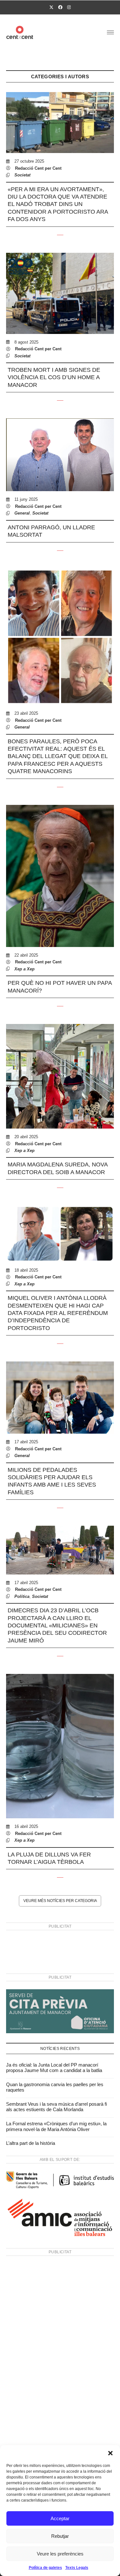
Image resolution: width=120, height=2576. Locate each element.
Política (22, 1596)
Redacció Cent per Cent (38, 168)
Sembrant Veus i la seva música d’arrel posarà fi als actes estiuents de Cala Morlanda (56, 2107)
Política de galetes (45, 2568)
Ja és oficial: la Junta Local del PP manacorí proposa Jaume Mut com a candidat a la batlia (54, 2068)
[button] (110, 2453)
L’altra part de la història (31, 2143)
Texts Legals (77, 2568)
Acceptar (60, 2518)
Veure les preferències (60, 2554)
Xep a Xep (24, 969)
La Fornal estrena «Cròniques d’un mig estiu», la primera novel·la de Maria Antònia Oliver (56, 2126)
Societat (22, 175)
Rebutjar (60, 2536)
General (22, 513)
